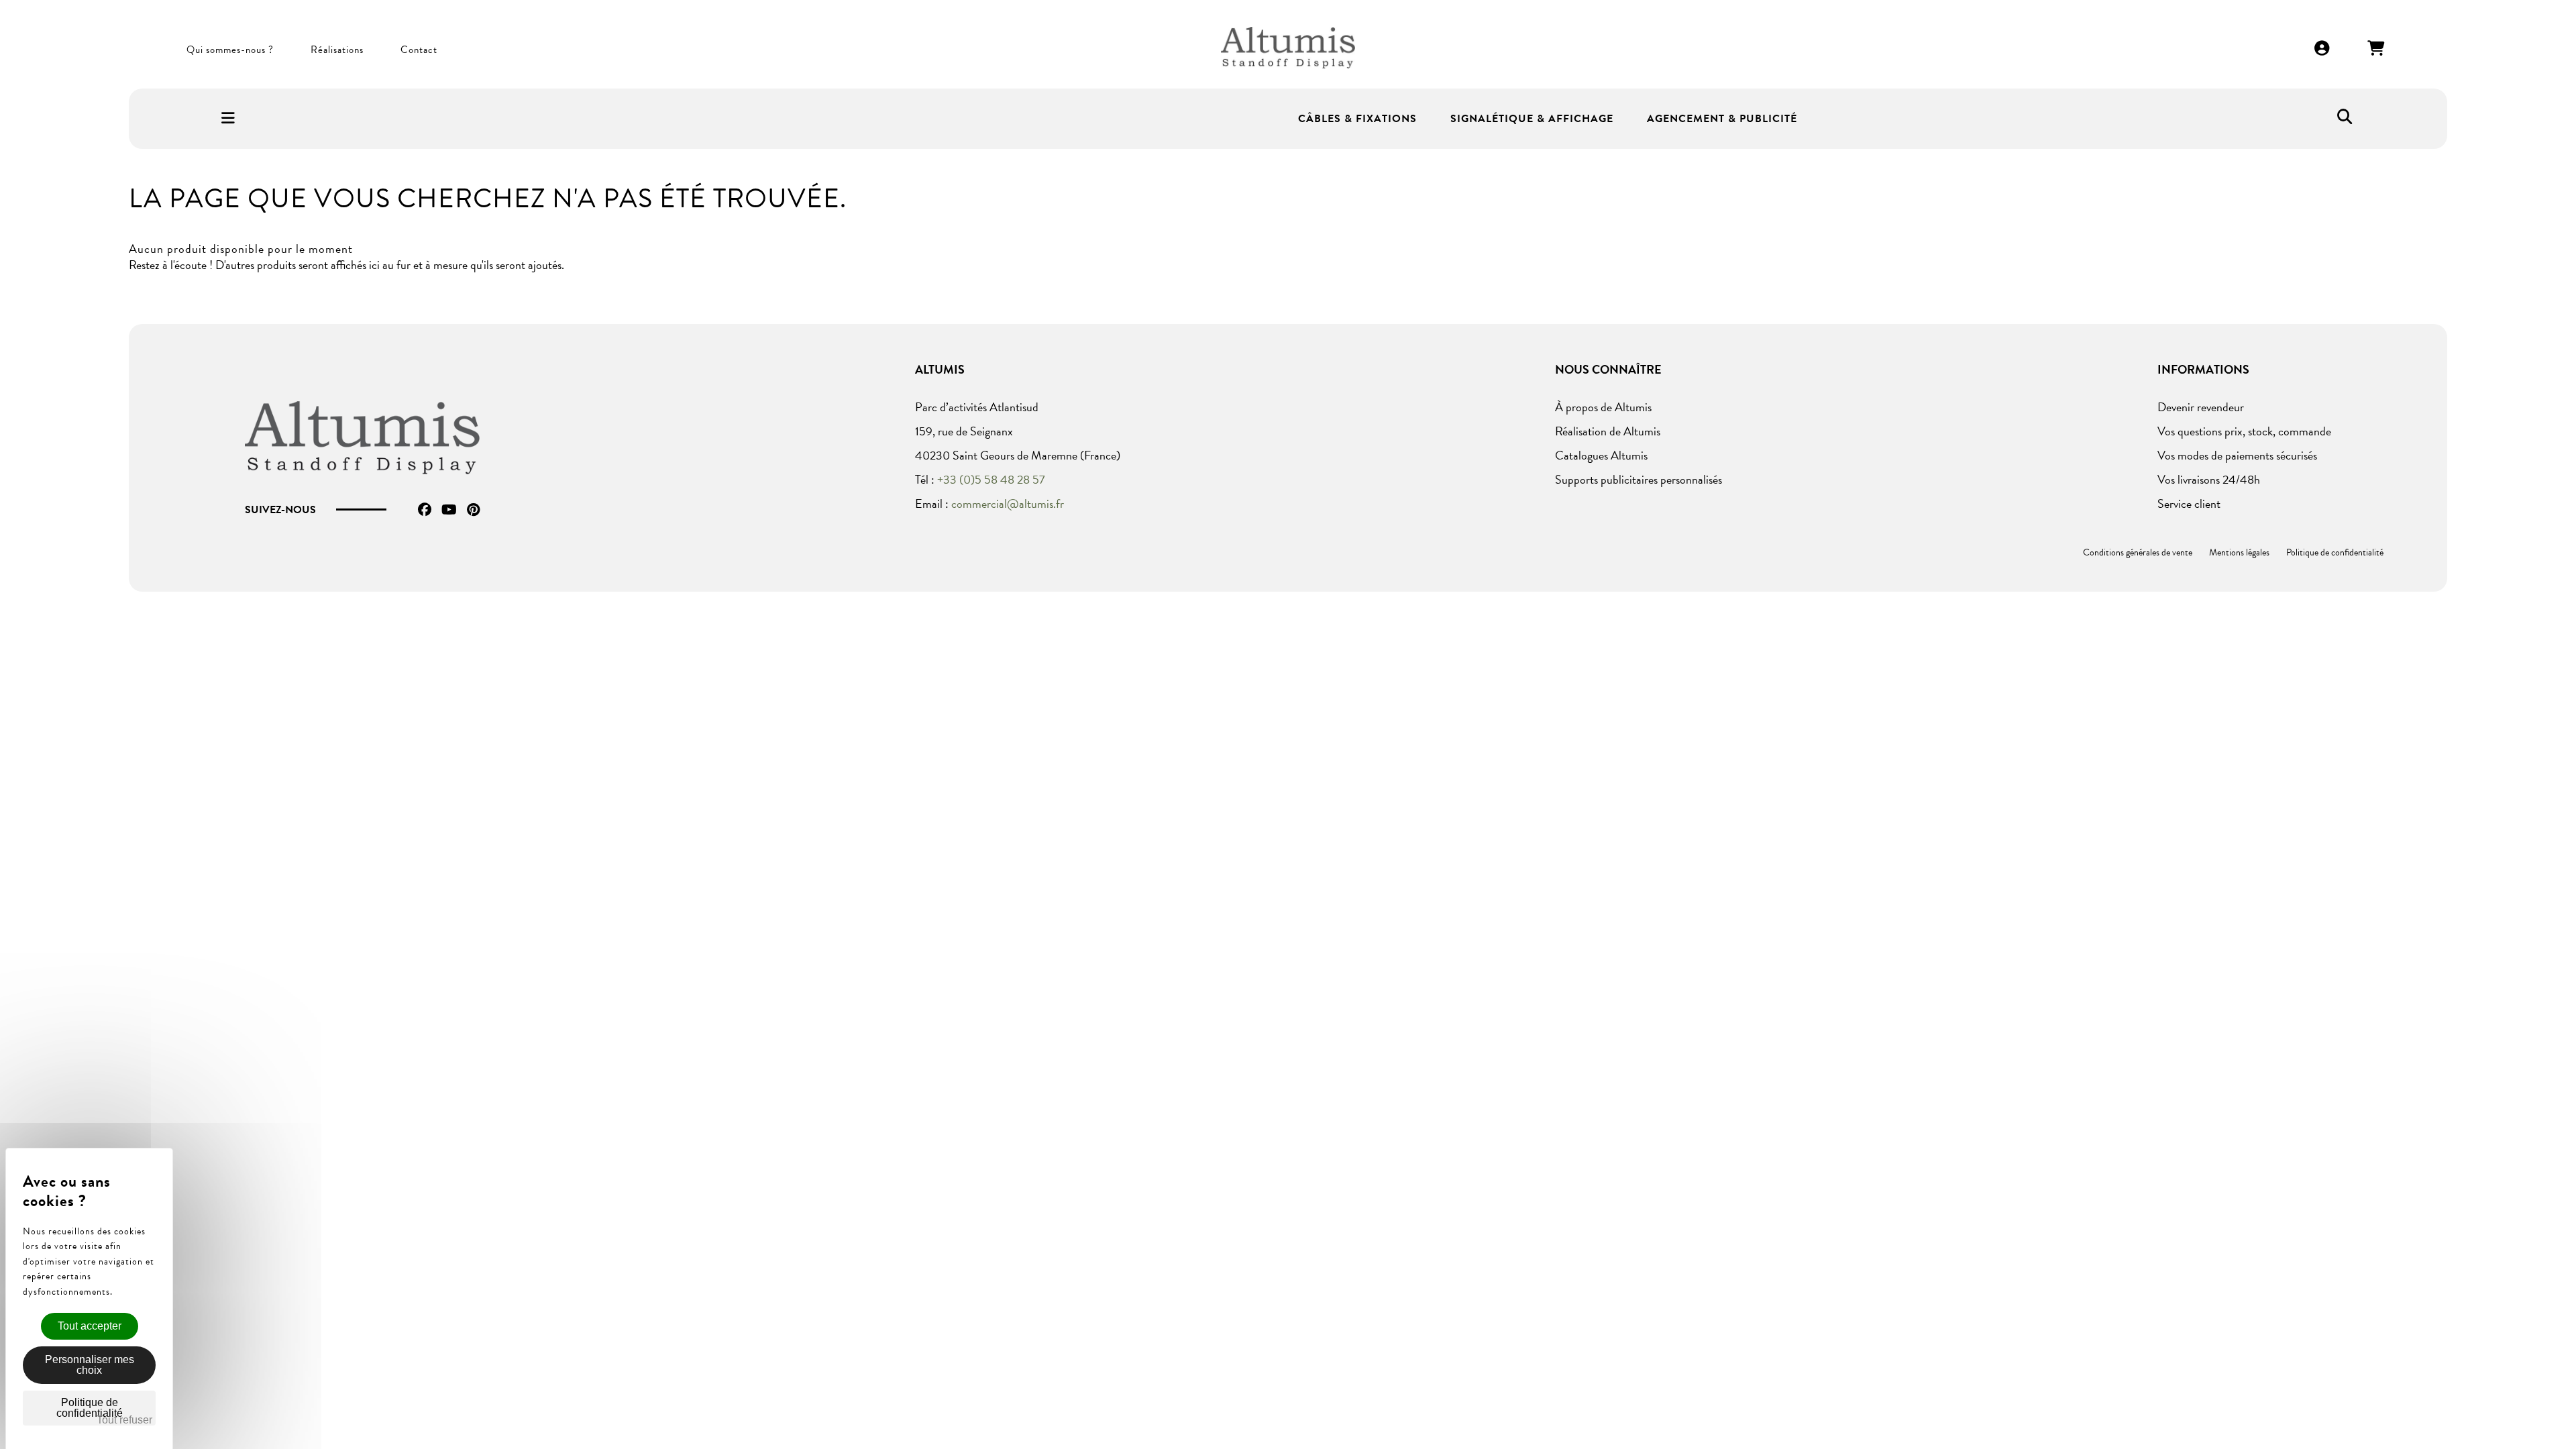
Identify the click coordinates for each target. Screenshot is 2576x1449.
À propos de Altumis (1603, 407)
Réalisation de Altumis (1608, 431)
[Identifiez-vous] (2322, 49)
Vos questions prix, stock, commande (2244, 431)
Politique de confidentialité (2335, 552)
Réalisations (337, 50)
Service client (2189, 503)
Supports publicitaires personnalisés (1639, 479)
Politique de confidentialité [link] (90, 1408)
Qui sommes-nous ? (230, 50)
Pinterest (473, 510)
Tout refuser (124, 1420)
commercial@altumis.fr (1008, 503)
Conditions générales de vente (2138, 552)
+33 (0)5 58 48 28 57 (991, 479)
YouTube (449, 510)
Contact (419, 50)
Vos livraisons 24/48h (2209, 479)
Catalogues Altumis (1601, 455)
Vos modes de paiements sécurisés (2237, 455)
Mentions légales (2239, 552)
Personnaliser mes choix (90, 1365)
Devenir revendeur (2201, 407)
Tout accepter (90, 1326)
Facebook (425, 510)
